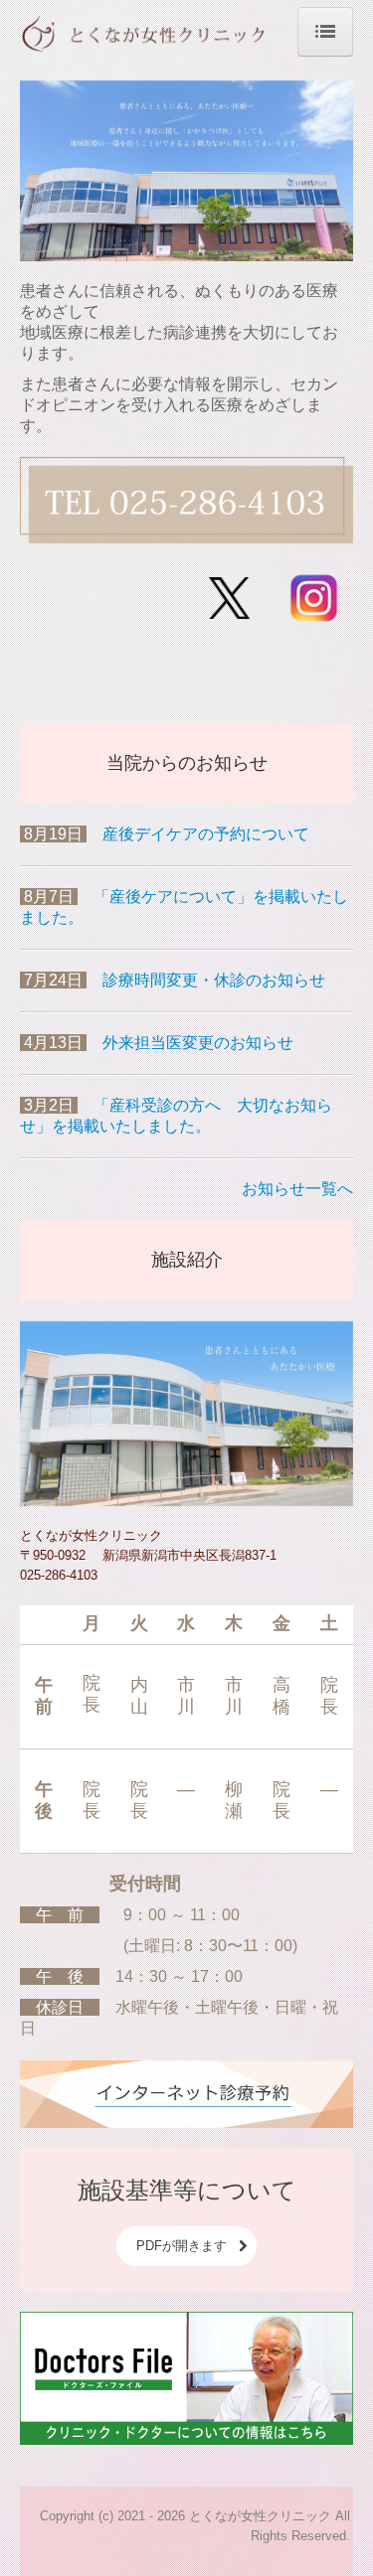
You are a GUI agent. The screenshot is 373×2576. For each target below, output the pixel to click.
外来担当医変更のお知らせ (198, 1043)
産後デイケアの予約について (206, 834)
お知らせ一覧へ (297, 1189)
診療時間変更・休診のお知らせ (214, 980)
